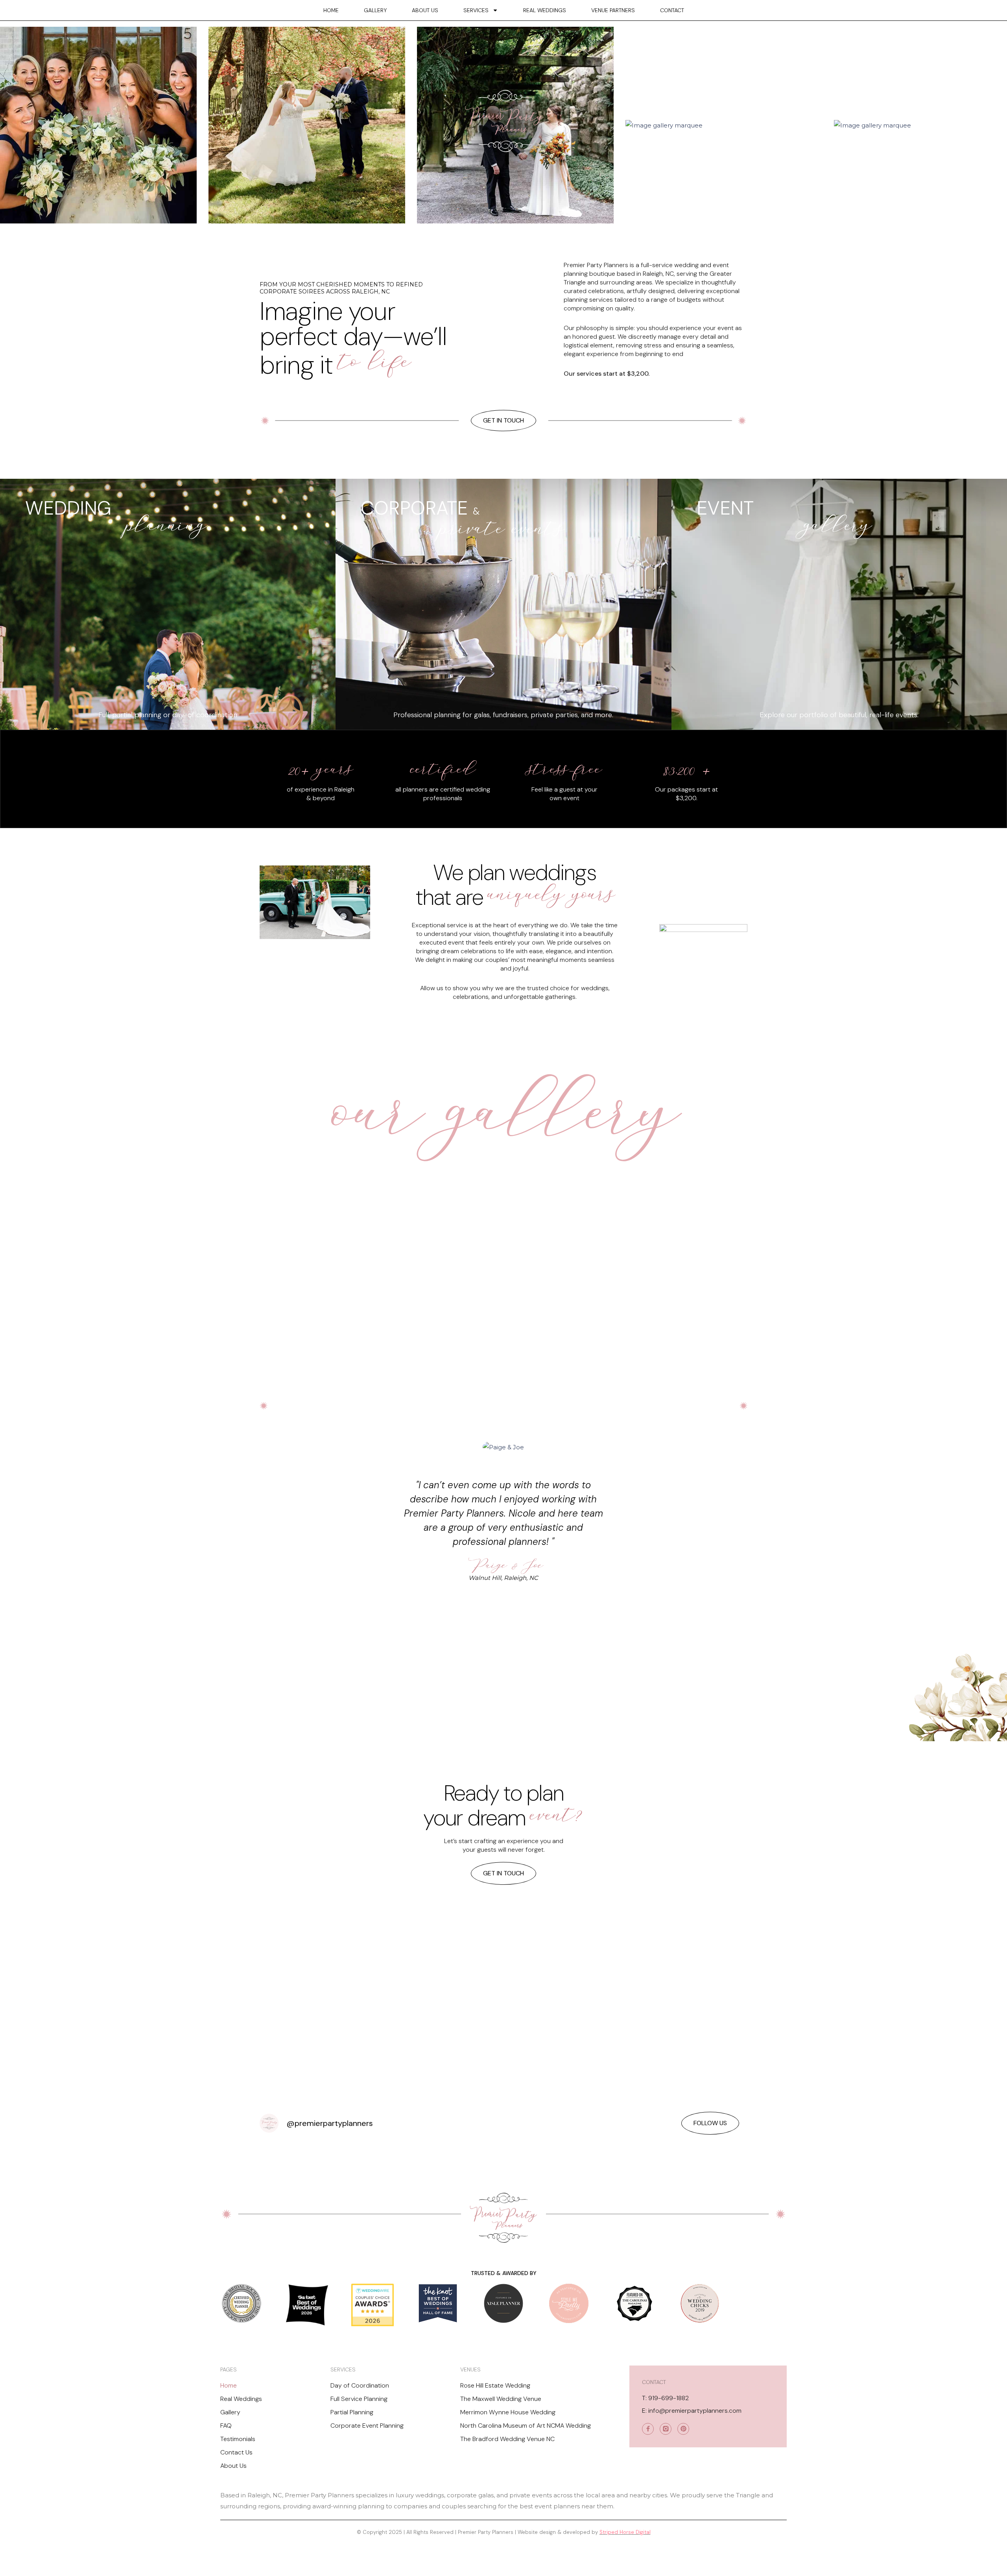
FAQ (226, 2426)
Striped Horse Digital (625, 2532)
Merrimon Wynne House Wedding (508, 2412)
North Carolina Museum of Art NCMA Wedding (526, 2426)
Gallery (375, 10)
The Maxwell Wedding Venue (501, 2399)
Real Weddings (545, 10)
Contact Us (236, 2452)
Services (476, 10)
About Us (233, 2466)
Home (331, 10)
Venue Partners (613, 10)
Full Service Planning (359, 2399)
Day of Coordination (360, 2385)
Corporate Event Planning (367, 2426)
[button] (482, 1406)
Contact (672, 10)
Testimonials (238, 2439)
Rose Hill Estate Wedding (495, 2385)
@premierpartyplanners (330, 2123)
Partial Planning (352, 2412)
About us (425, 10)
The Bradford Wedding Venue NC (507, 2439)
